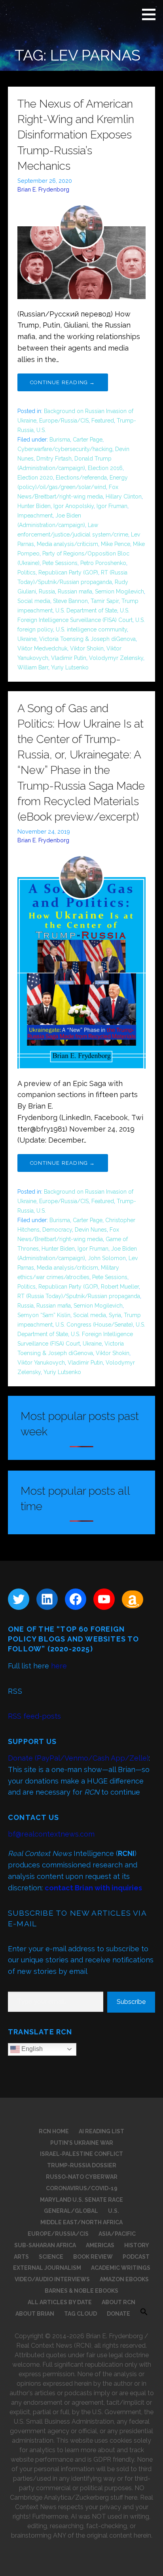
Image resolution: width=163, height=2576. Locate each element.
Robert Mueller (120, 1287)
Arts (21, 2257)
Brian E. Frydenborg (43, 189)
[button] (152, 14)
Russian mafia (75, 591)
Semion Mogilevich (119, 591)
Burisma (60, 440)
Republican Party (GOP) (68, 572)
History (137, 2245)
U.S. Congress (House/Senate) (94, 1325)
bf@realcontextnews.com (51, 1834)
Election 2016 (105, 468)
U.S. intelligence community (91, 629)
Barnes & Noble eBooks (81, 2291)
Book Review (93, 2257)
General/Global (71, 2211)
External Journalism (47, 2268)
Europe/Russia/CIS (64, 421)
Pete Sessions (60, 563)
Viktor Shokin (87, 648)
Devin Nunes (91, 1230)
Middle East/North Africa (81, 2222)
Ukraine (27, 639)
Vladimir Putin (69, 658)
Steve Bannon (70, 601)
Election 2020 (35, 478)
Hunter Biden (34, 506)
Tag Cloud (81, 2314)
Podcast (136, 2257)
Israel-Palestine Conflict (81, 2154)
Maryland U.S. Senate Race (81, 2200)
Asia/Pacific (117, 2234)
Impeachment (35, 516)
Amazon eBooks (124, 2279)
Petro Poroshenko (103, 563)
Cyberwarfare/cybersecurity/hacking (65, 449)
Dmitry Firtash (54, 459)
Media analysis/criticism (67, 544)
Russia (47, 591)
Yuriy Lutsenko (70, 667)
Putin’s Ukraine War (82, 2143)
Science (51, 2257)
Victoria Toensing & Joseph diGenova (87, 639)
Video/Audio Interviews (52, 2279)
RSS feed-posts (34, 1716)
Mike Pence (116, 544)
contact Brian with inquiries (93, 1888)
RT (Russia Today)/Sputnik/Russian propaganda (79, 1296)
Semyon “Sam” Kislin (44, 1315)
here (59, 1666)
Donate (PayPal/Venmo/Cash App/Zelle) (78, 1758)
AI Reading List (101, 2131)
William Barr (33, 667)
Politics (27, 572)
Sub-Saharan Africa (45, 2245)
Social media (34, 601)
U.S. (41, 430)
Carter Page (88, 440)
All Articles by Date (60, 2302)
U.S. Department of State (86, 610)
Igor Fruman (112, 506)
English (31, 2049)
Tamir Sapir (105, 601)
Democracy (57, 1230)
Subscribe (131, 2002)
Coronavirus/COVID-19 (82, 2188)
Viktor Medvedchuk (42, 648)
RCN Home (54, 2131)
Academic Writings (121, 2268)
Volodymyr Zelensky (116, 658)
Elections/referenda (81, 478)
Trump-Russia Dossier (82, 2165)
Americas (100, 2245)
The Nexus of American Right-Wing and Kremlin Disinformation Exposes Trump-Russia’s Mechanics (76, 135)
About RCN (118, 2302)
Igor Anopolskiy (74, 506)
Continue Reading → (63, 382)
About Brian (35, 2314)
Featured (103, 421)
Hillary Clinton (124, 497)
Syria (115, 1315)
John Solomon (107, 1258)
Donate (118, 2314)
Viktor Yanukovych (41, 1363)
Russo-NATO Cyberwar (82, 2177)
